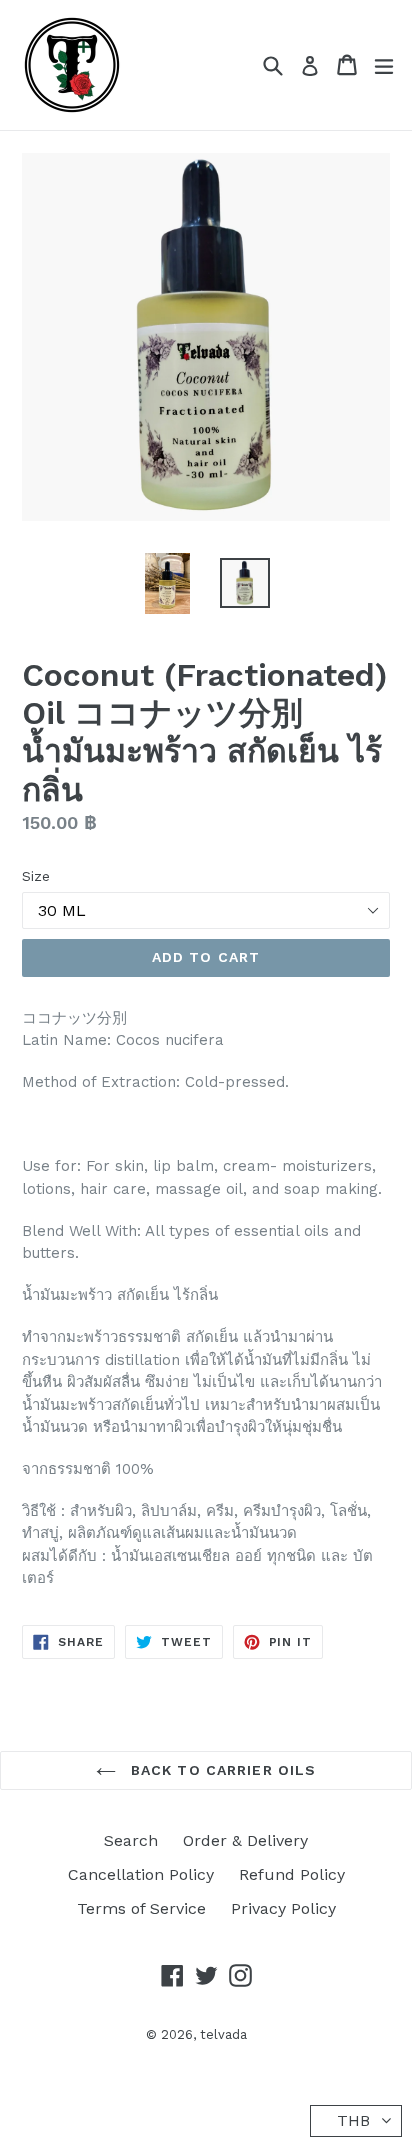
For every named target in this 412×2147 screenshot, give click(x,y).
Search (131, 1840)
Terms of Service (141, 1908)
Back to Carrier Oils (221, 1770)
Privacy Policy (283, 1908)
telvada (223, 2034)
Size (36, 876)
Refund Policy (292, 1874)
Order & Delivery (245, 1840)
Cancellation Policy (141, 1874)
